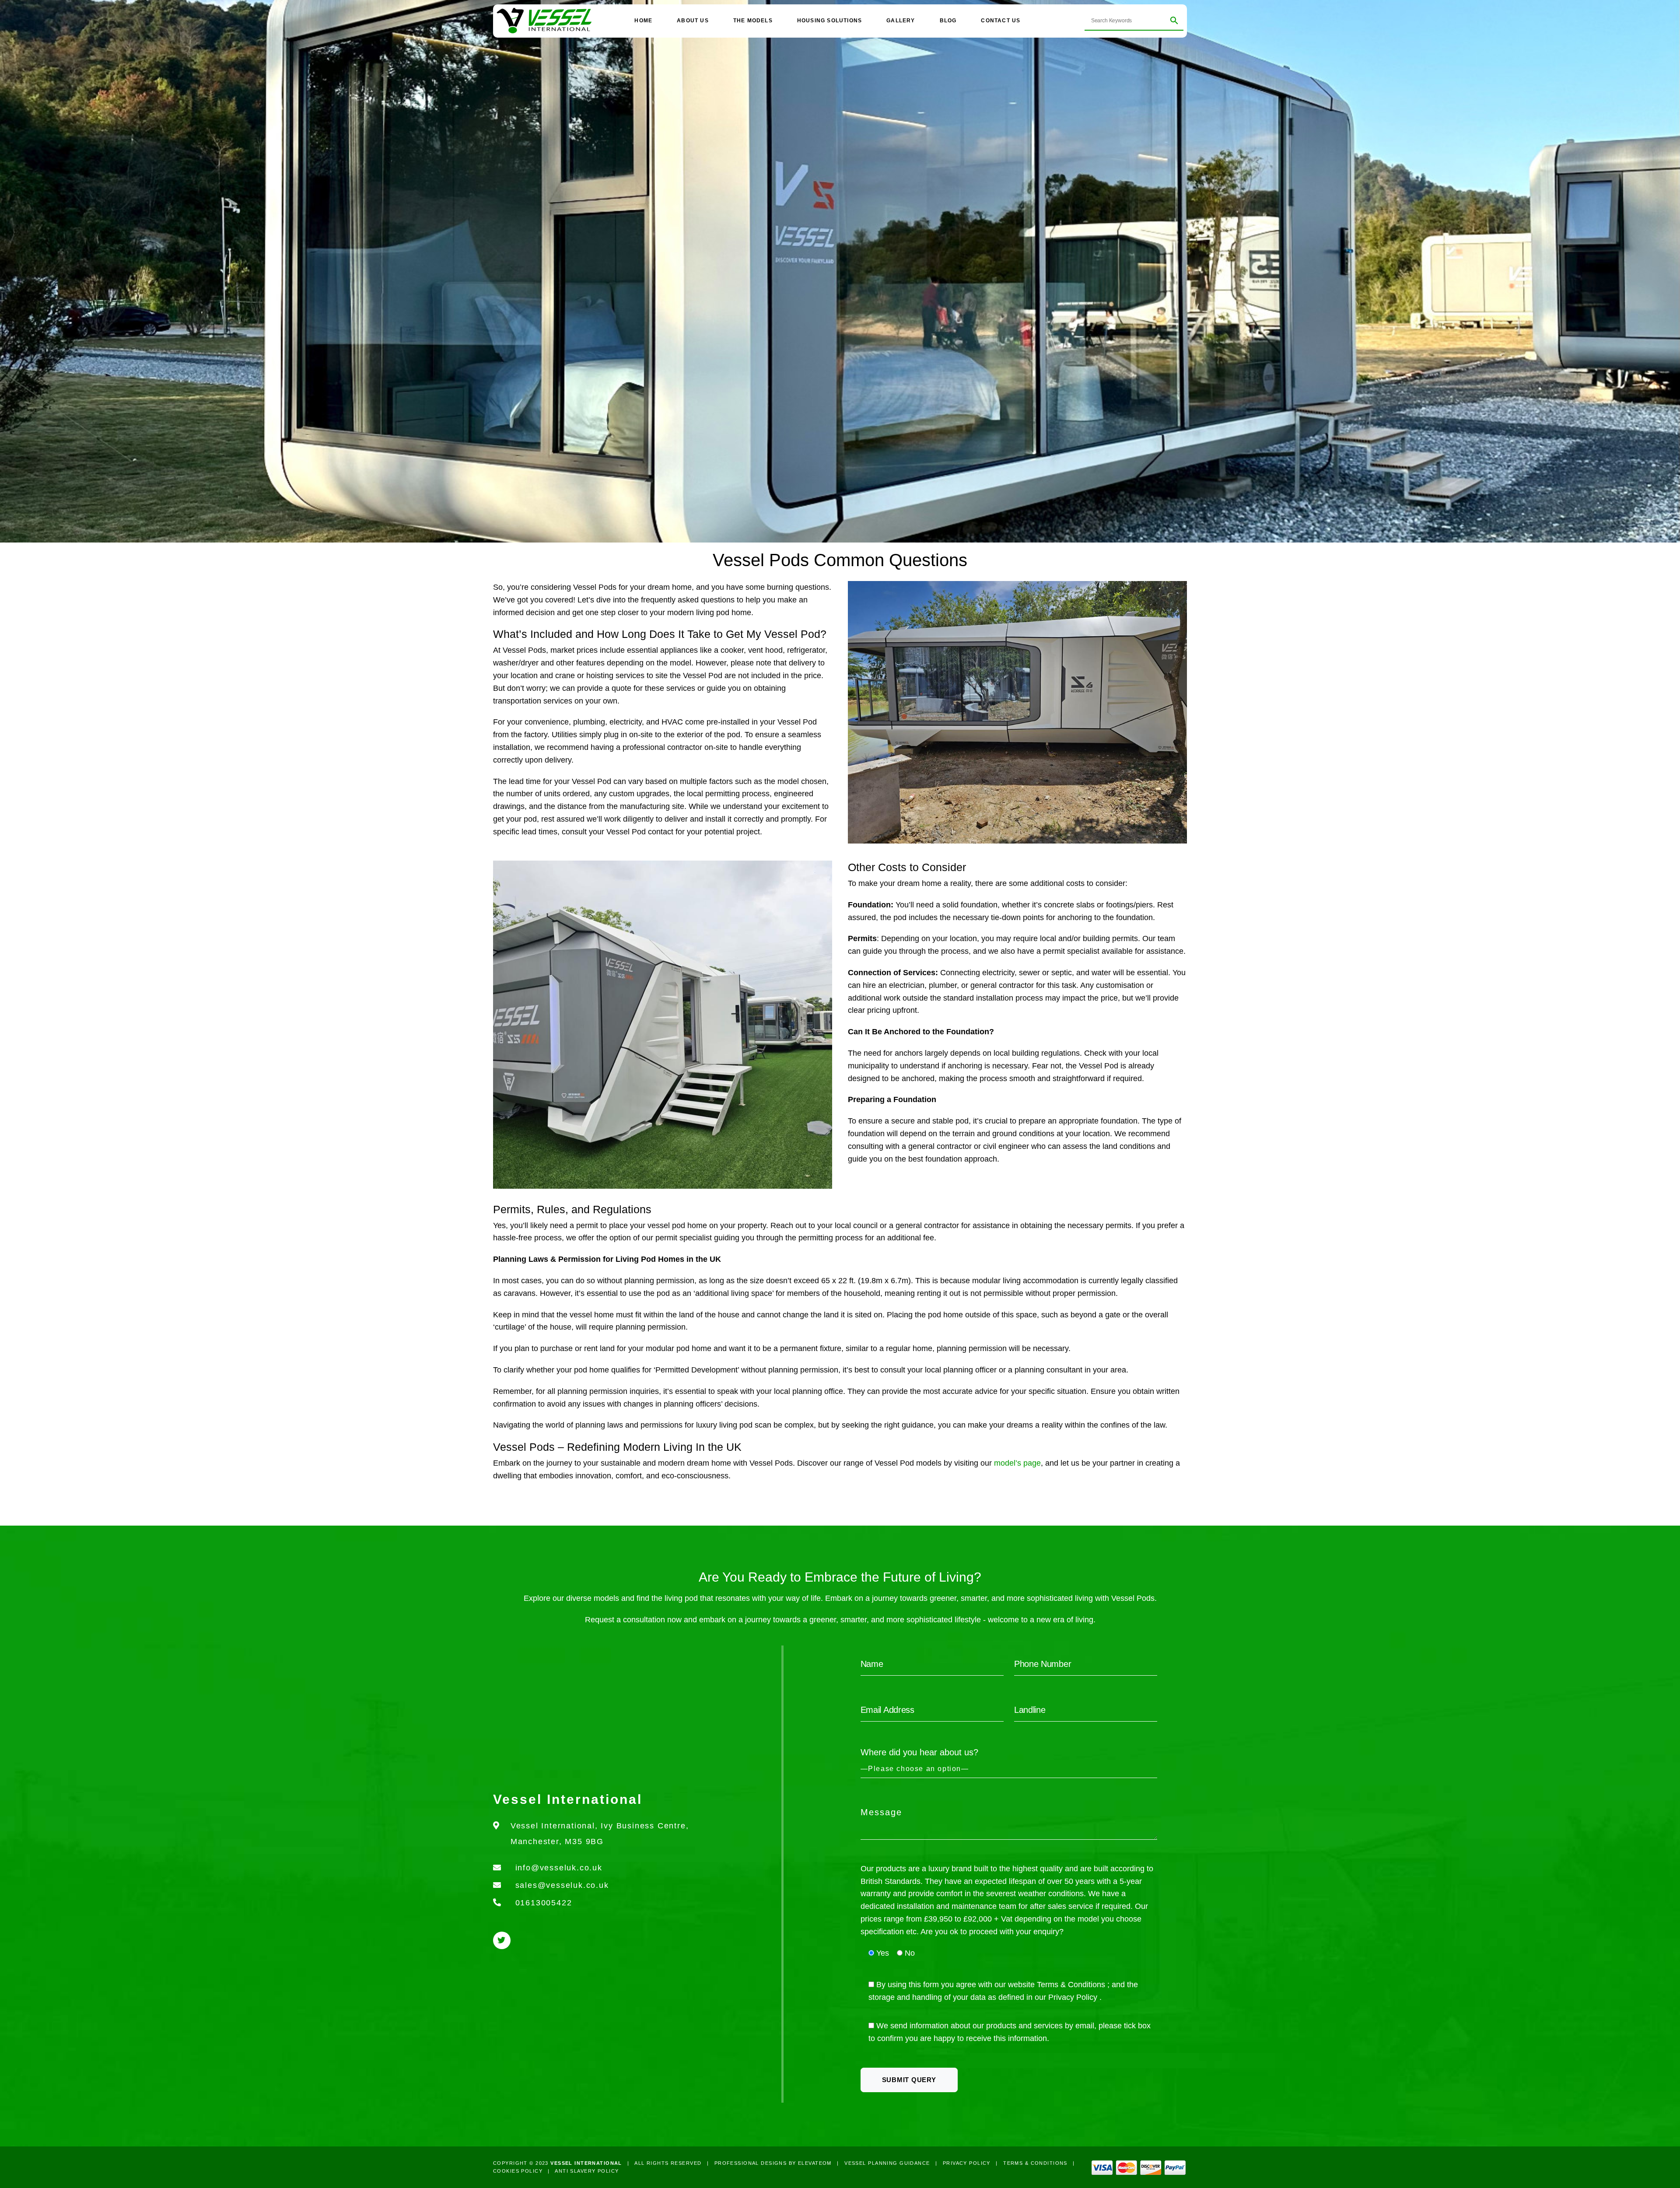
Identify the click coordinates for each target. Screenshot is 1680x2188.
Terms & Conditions (1072, 1985)
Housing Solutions (829, 21)
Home (643, 21)
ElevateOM (815, 2163)
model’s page (1017, 1463)
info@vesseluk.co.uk (559, 1868)
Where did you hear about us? (919, 1752)
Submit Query (909, 2080)
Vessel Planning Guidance (887, 2163)
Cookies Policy (518, 2171)
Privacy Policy (1074, 1997)
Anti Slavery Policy (587, 2171)
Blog (948, 21)
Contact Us (1001, 21)
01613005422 (544, 1903)
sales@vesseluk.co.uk (562, 1885)
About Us (693, 21)
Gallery (901, 21)
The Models (753, 21)
